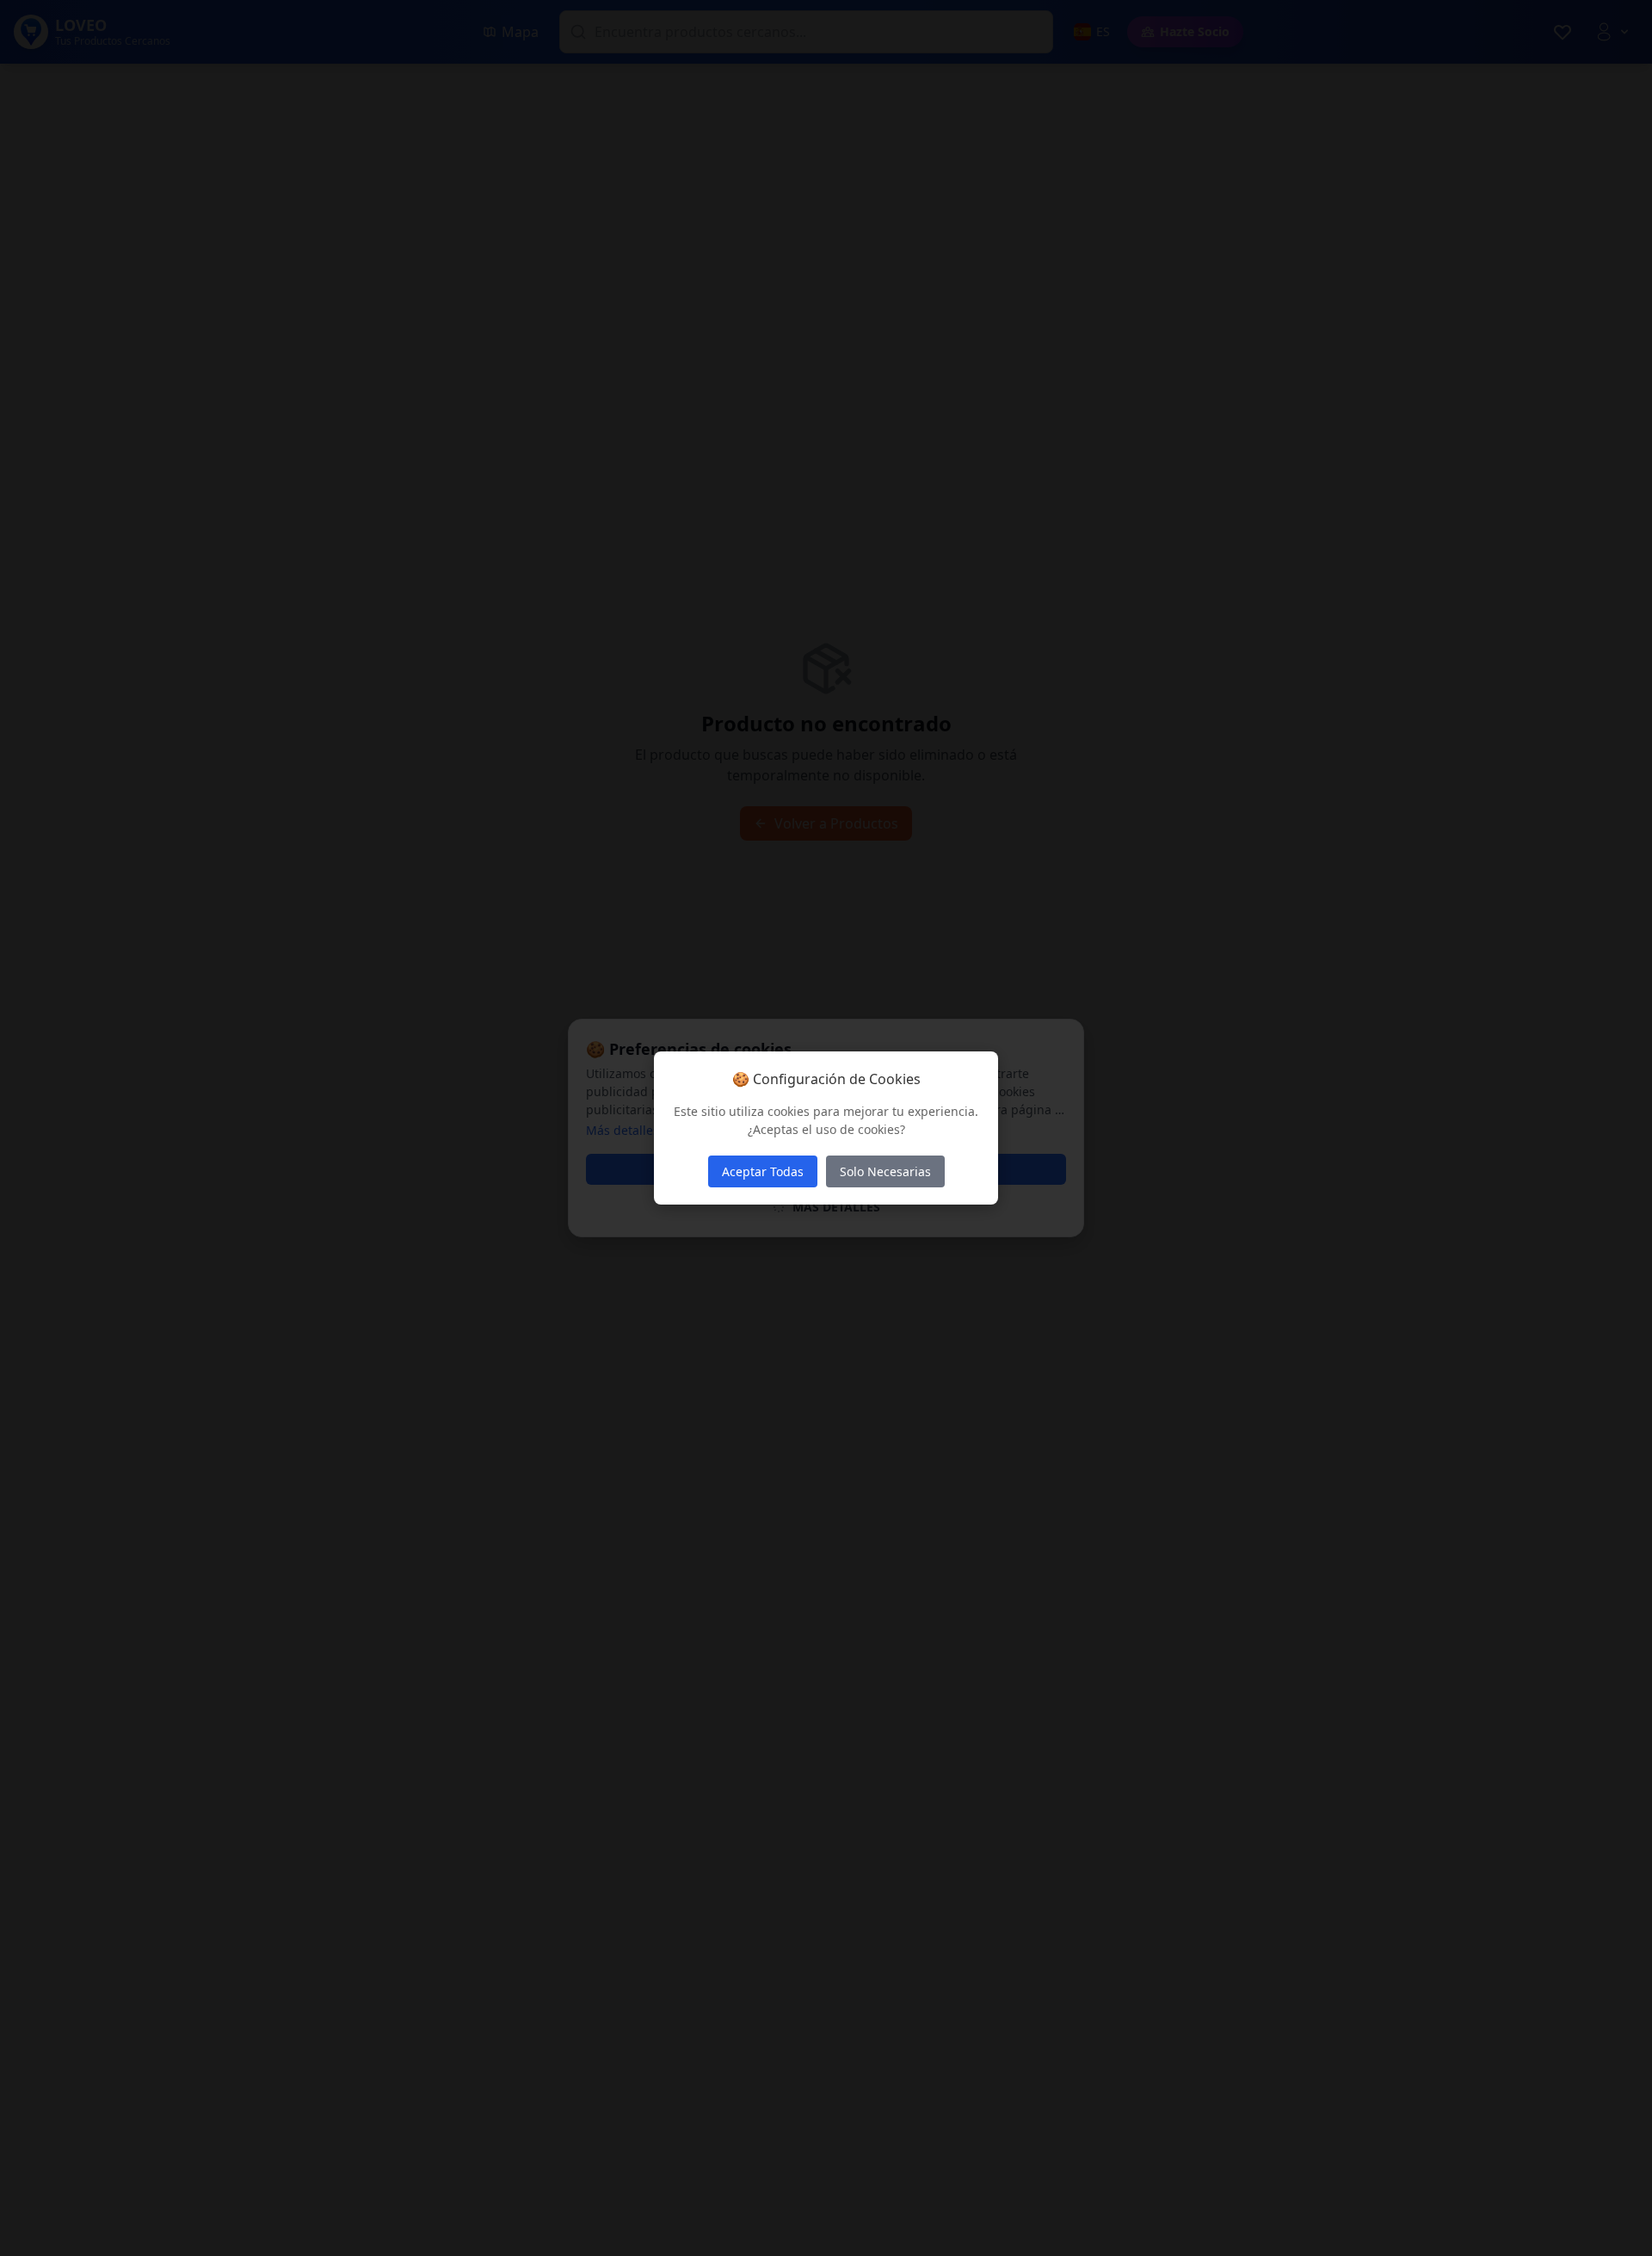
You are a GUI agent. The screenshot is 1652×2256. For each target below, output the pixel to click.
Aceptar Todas (763, 1171)
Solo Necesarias (885, 1171)
